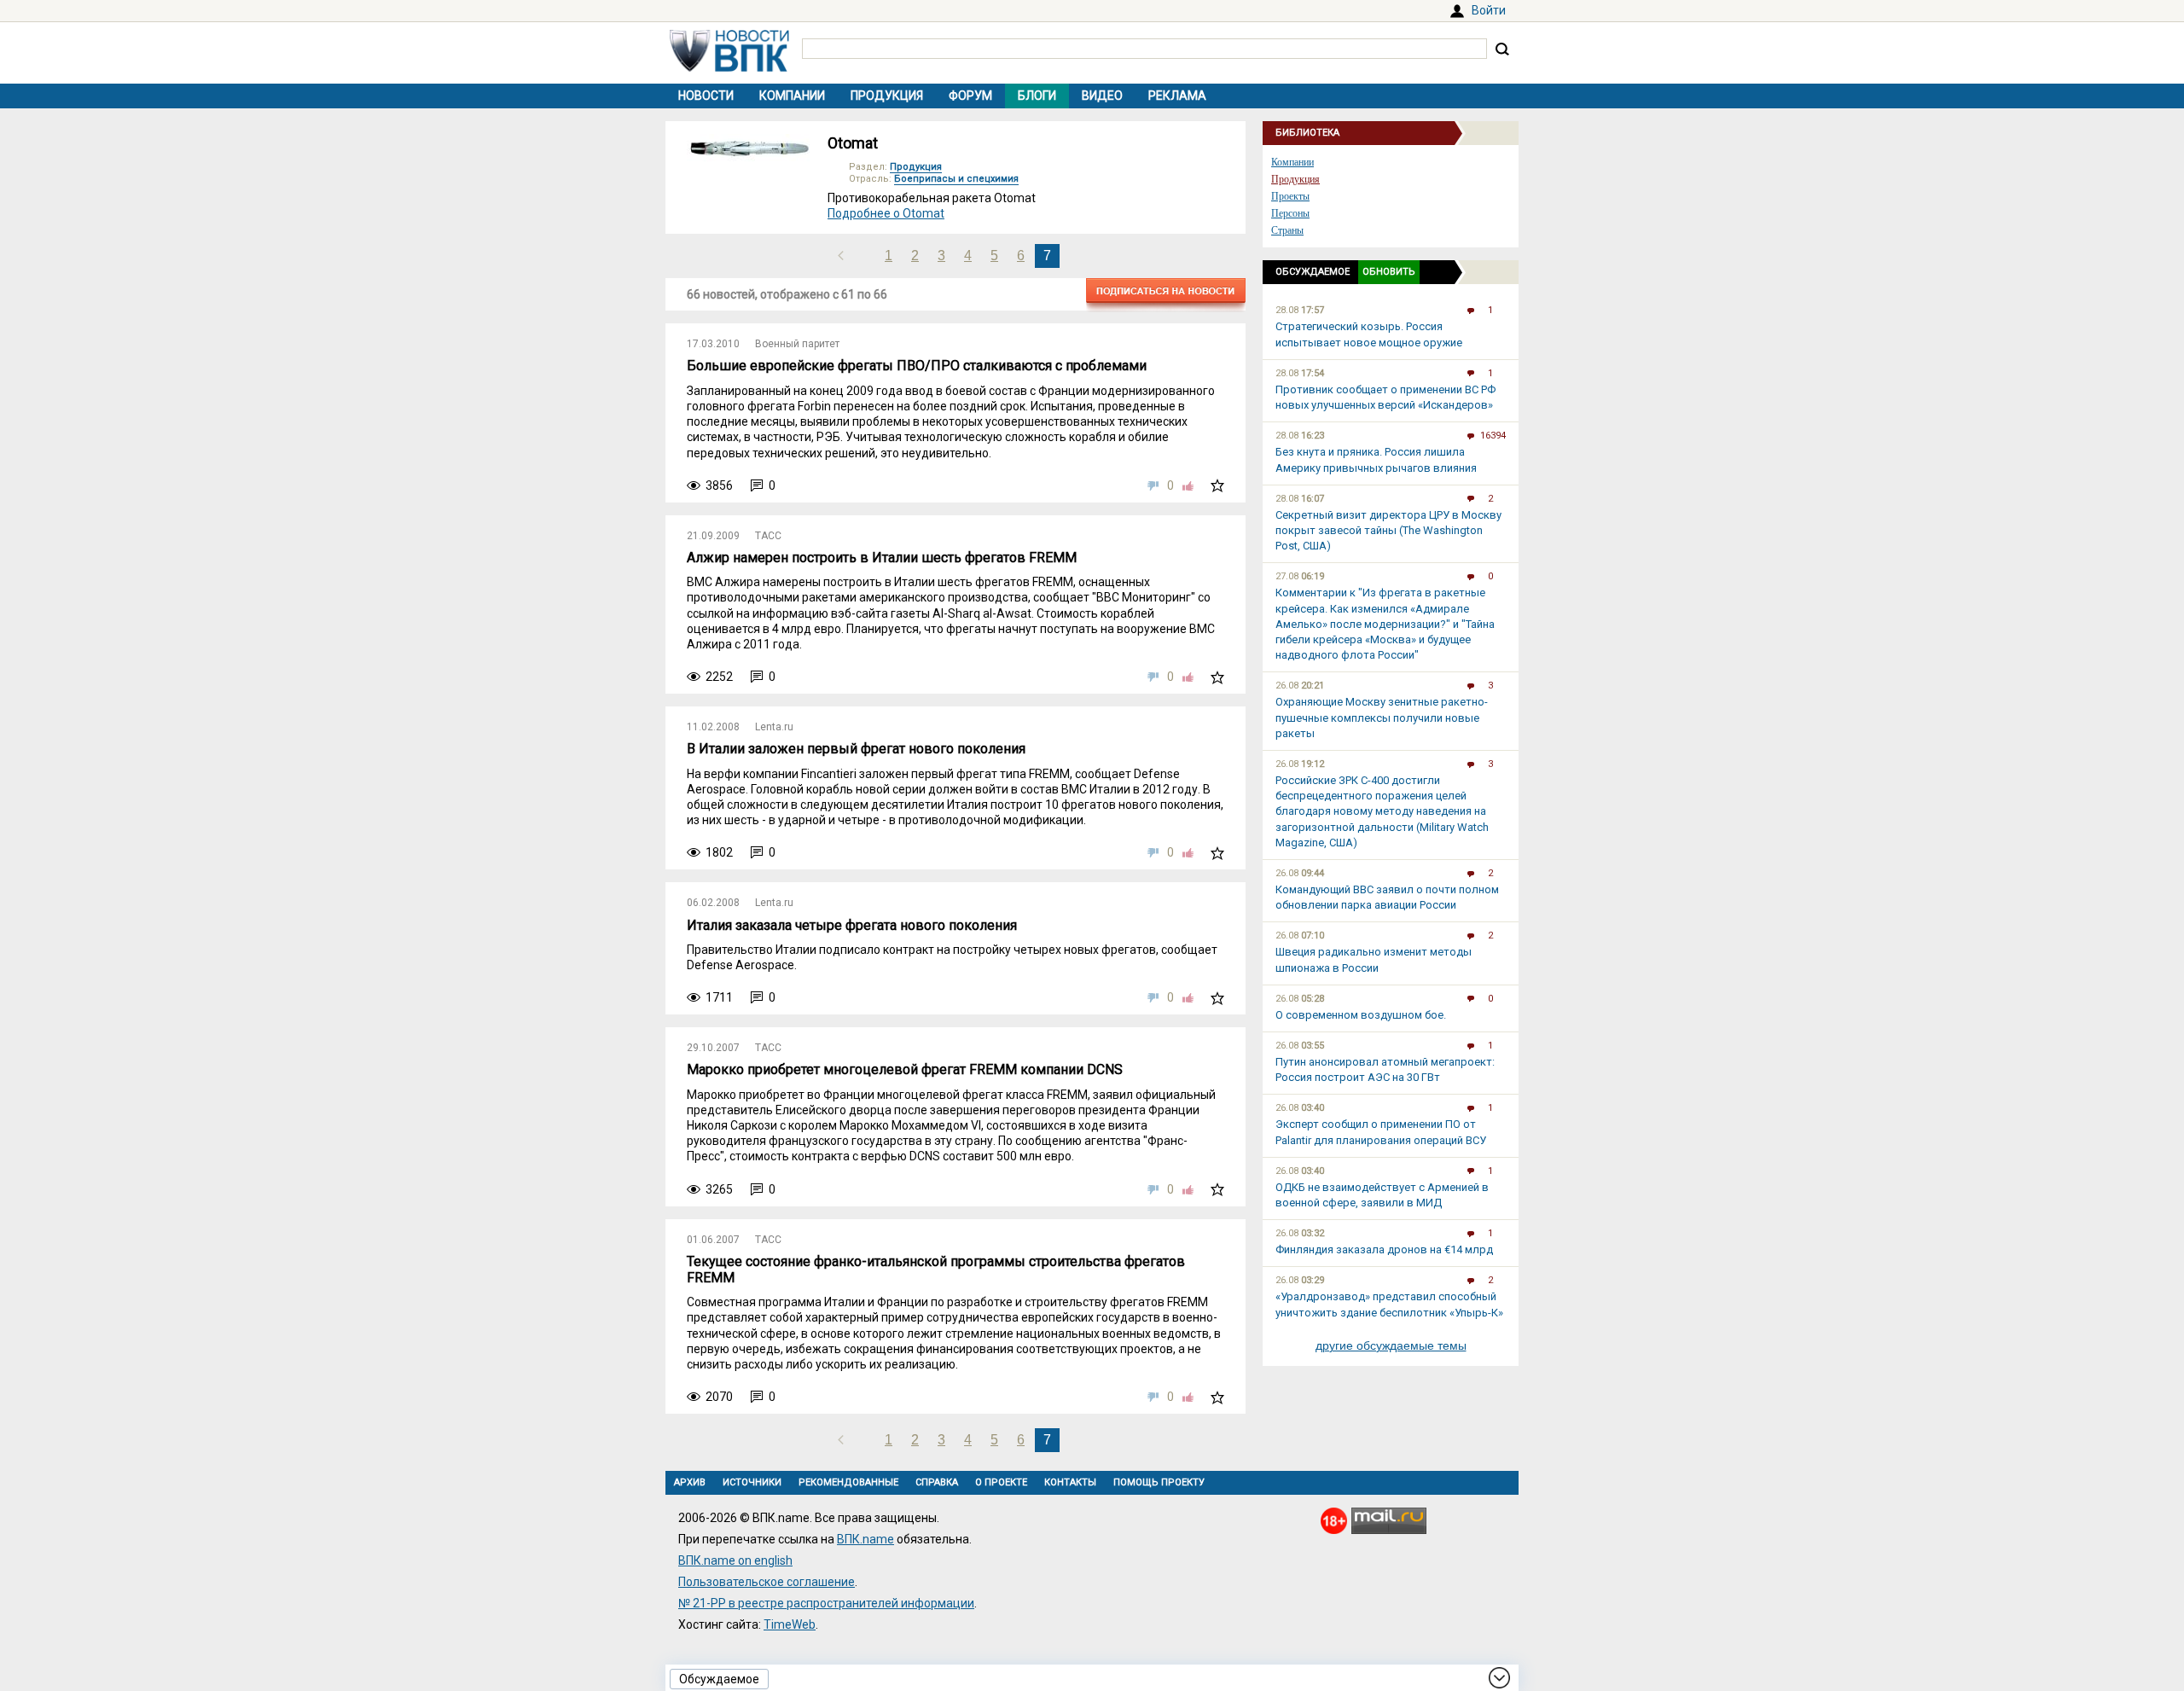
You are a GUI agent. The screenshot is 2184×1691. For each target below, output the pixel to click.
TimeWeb (790, 1624)
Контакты (1070, 1482)
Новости (706, 96)
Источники (752, 1482)
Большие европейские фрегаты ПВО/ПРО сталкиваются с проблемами (917, 366)
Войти (1489, 10)
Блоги (1037, 96)
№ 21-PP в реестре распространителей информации (826, 1603)
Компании (792, 96)
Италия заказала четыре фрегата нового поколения (852, 925)
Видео (1102, 96)
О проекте (1001, 1482)
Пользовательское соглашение (767, 1582)
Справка (937, 1482)
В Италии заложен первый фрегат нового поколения (856, 749)
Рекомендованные (848, 1482)
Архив (690, 1482)
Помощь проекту (1159, 1482)
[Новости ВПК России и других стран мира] (729, 67)
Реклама (1177, 96)
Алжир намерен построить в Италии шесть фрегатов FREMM (882, 558)
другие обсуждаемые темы (1391, 1345)
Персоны (1290, 213)
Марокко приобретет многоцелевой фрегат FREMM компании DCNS (905, 1069)
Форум (970, 96)
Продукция (887, 96)
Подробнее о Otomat (886, 213)
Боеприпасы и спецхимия (956, 179)
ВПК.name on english (735, 1560)
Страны (1287, 230)
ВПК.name (865, 1539)
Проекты (1290, 196)
